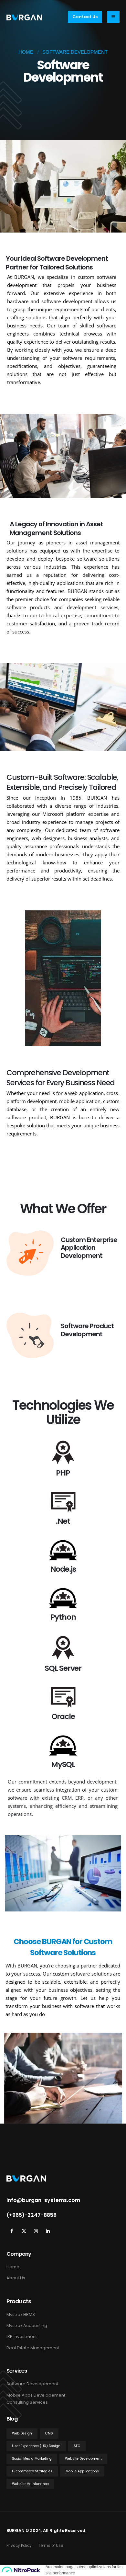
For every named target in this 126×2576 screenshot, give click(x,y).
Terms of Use (51, 2546)
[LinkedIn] (48, 2231)
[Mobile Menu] (113, 17)
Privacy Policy (19, 2546)
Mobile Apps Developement (36, 2395)
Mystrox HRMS (21, 2314)
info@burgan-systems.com (43, 2200)
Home (13, 2267)
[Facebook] (12, 2231)
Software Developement (32, 2384)
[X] (24, 2231)
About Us (16, 2278)
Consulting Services (27, 2402)
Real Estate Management (33, 2348)
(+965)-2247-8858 (31, 2215)
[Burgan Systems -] (24, 17)
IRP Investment (22, 2337)
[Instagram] (36, 2231)
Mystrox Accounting (27, 2325)
